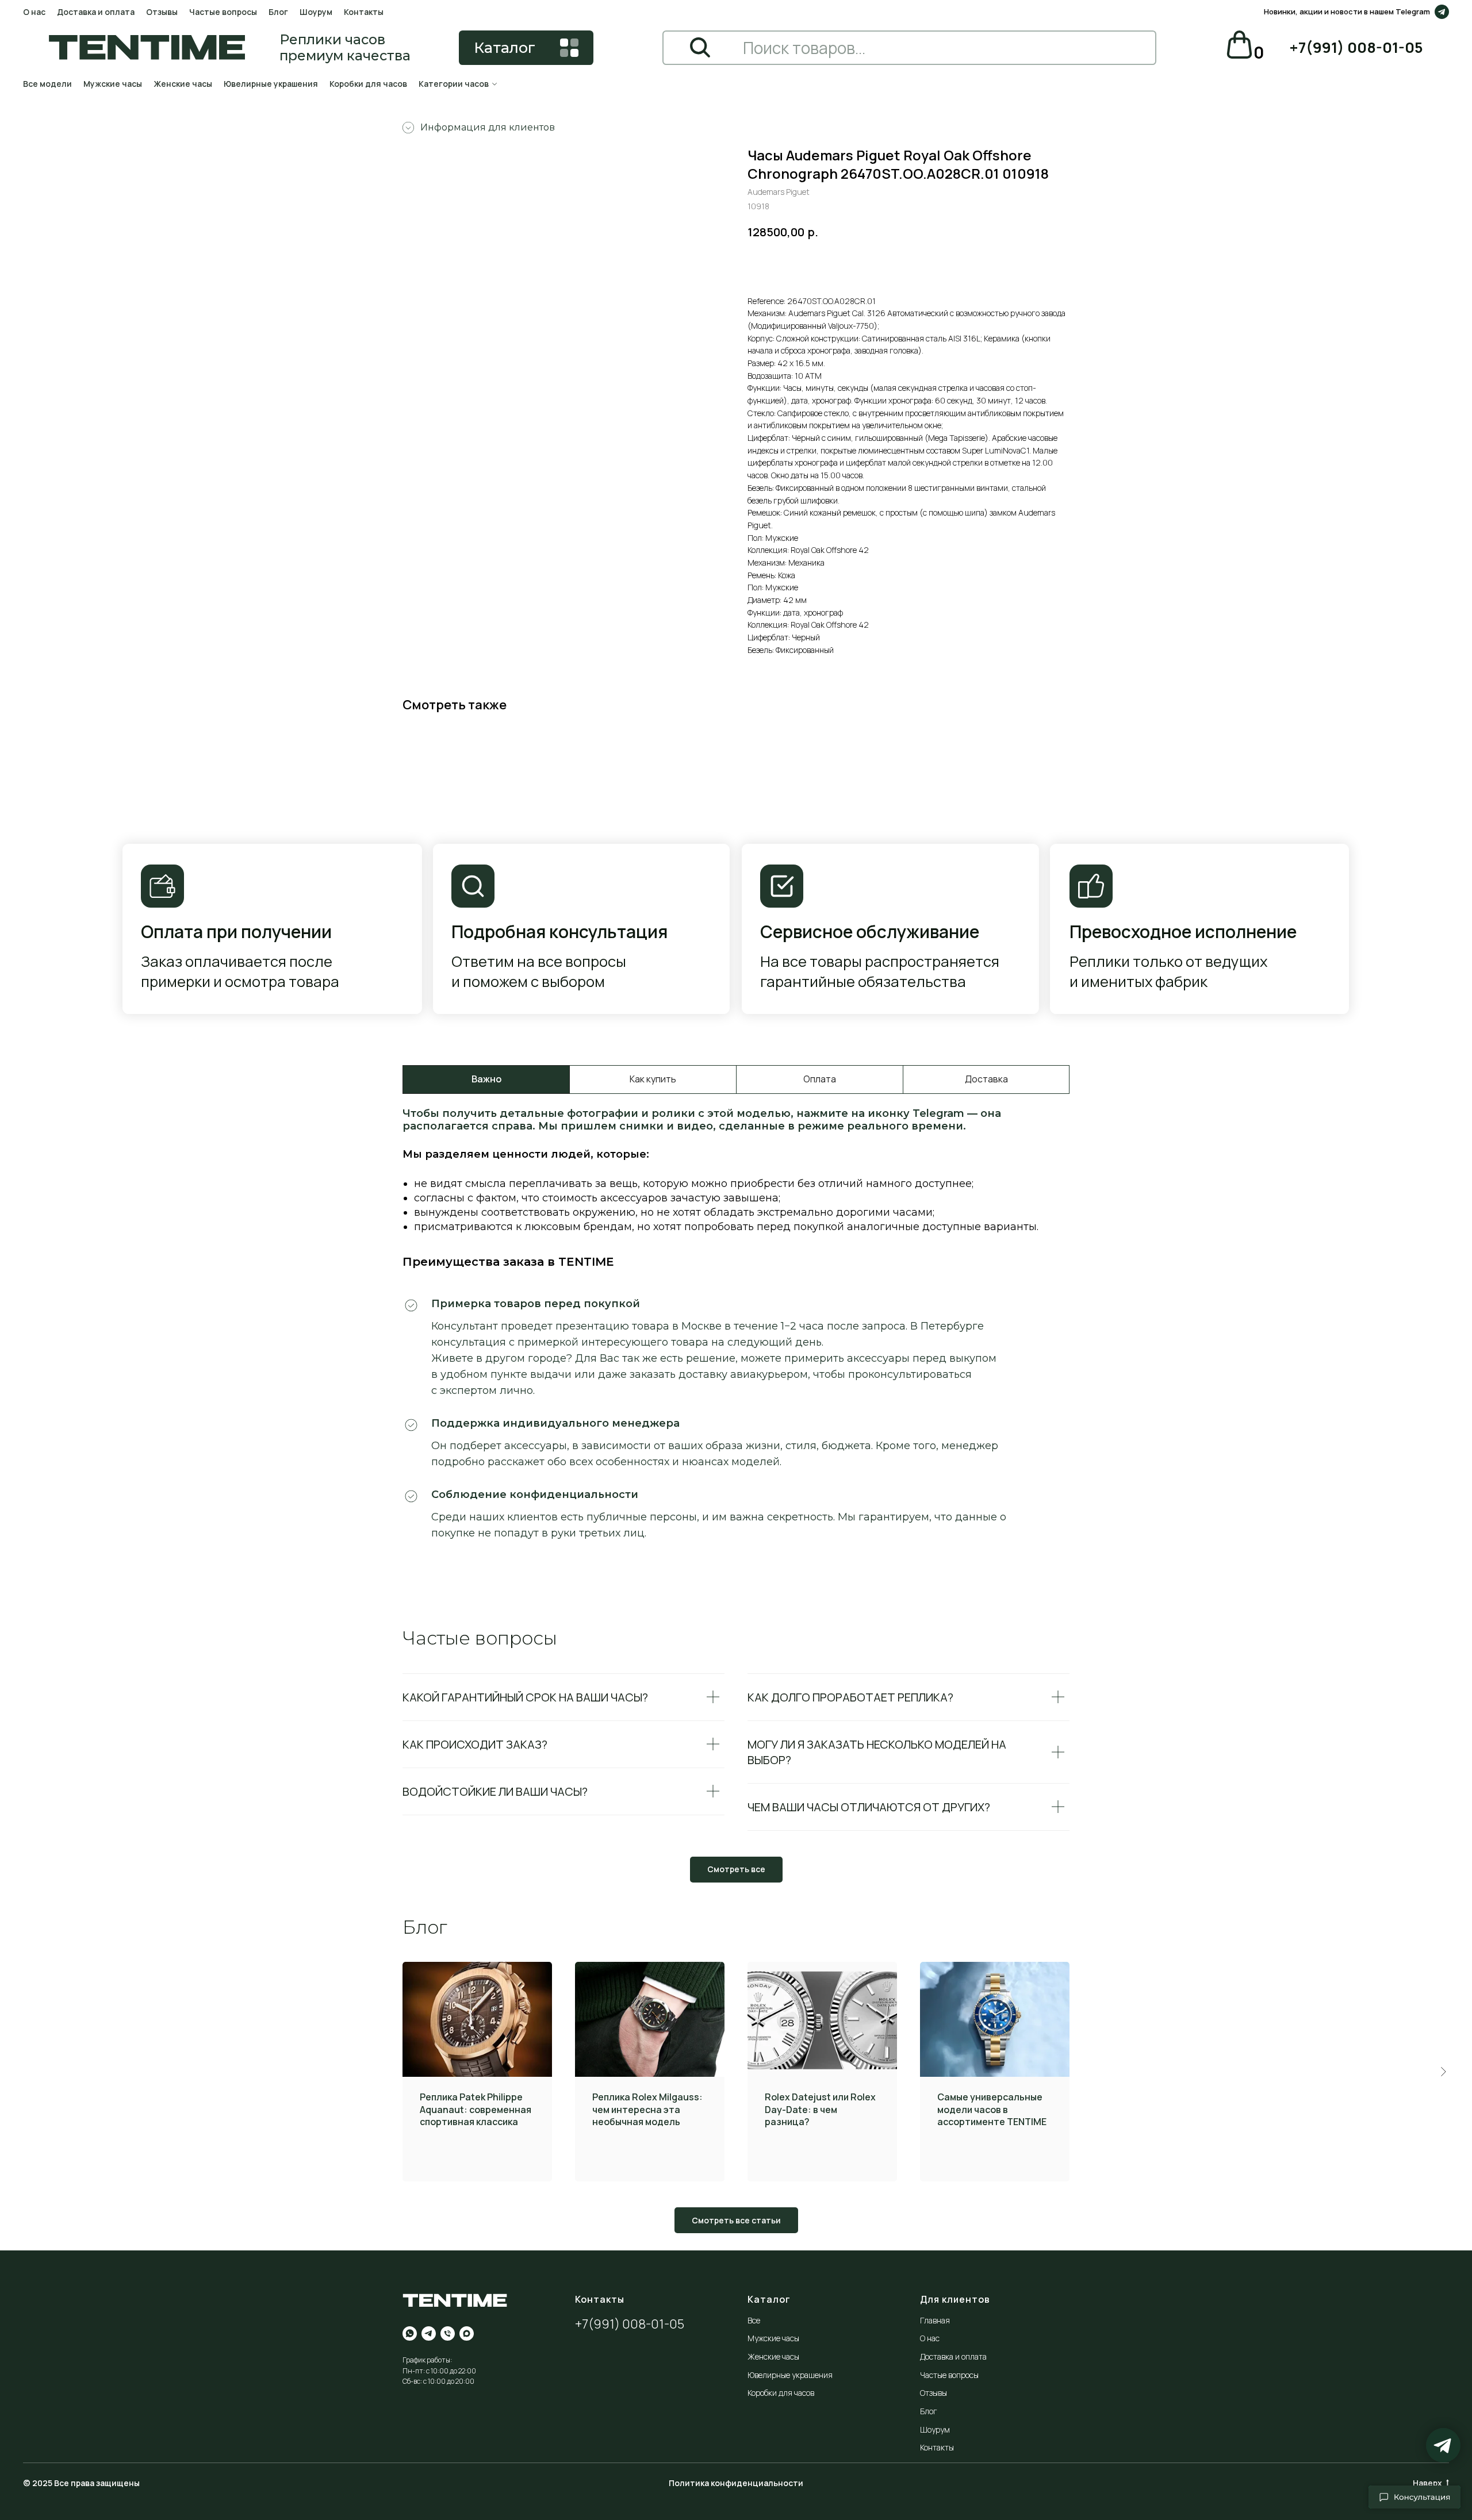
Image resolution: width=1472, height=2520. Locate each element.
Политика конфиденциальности (736, 2483)
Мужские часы (113, 84)
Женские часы (183, 84)
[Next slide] (1443, 2072)
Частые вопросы (223, 12)
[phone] (448, 2333)
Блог (278, 12)
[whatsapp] (410, 2333)
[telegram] (429, 2333)
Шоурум (316, 12)
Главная (935, 2320)
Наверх (1427, 2483)
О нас (34, 12)
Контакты (364, 12)
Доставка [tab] (986, 1079)
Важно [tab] (486, 1079)
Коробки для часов (368, 84)
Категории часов (454, 84)
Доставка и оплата (96, 12)
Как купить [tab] (653, 1079)
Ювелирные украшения (271, 84)
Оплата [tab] (820, 1079)
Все (754, 2320)
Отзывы (162, 12)
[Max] (467, 2333)
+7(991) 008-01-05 (630, 2324)
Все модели (47, 84)
